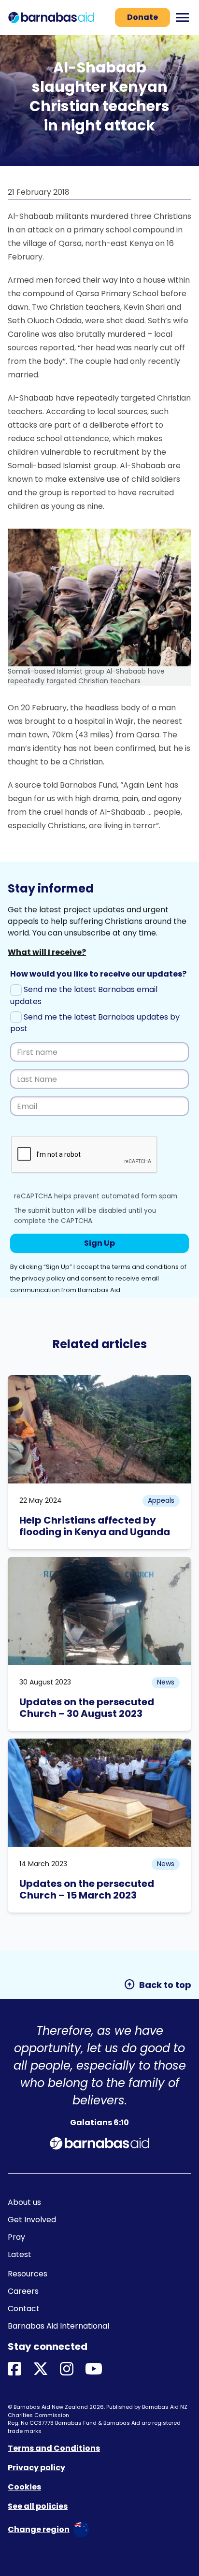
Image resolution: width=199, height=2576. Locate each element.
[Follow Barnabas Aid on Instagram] (67, 2369)
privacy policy (43, 1278)
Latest (20, 2254)
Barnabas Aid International (58, 2326)
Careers (23, 2291)
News (166, 1682)
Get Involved (32, 2220)
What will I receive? (47, 952)
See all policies (38, 2506)
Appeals (161, 1500)
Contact (24, 2309)
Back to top (157, 1985)
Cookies (24, 2487)
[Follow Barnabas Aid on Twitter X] (41, 2369)
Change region (39, 2529)
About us (24, 2202)
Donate (142, 17)
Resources (28, 2274)
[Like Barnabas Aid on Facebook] (14, 2369)
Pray (16, 2237)
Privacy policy (36, 2468)
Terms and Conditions (54, 2448)
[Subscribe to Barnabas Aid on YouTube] (94, 2369)
